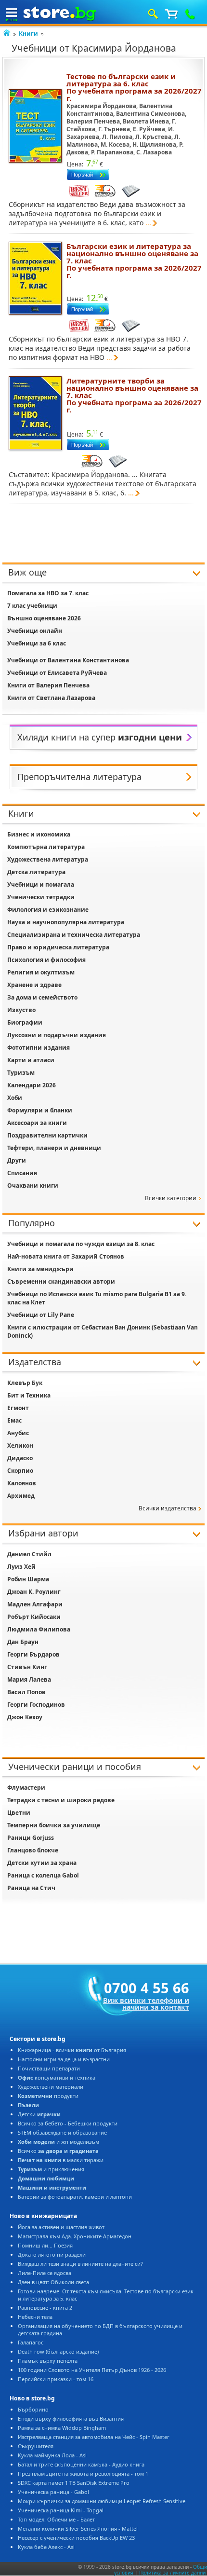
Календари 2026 (32, 1085)
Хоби (15, 1098)
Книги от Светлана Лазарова (51, 698)
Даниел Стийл (29, 1554)
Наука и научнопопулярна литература (66, 922)
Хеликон (20, 1446)
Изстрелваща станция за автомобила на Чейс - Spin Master (94, 2437)
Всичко (58, 2151)
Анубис (18, 1433)
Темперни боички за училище (54, 1825)
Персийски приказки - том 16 (56, 2379)
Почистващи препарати (49, 2068)
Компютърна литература (46, 847)
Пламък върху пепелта (48, 2361)
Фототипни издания (39, 1048)
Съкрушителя (36, 2446)
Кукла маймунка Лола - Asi (52, 2455)
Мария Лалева (29, 1679)
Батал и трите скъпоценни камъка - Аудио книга (81, 2464)
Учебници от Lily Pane (41, 1315)
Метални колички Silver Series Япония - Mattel (78, 2528)
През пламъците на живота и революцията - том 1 (83, 2473)
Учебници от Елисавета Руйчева (57, 673)
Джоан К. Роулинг (34, 1592)
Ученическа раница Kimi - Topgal (61, 2510)
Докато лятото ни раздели (52, 2254)
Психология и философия (46, 960)
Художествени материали (51, 2087)
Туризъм (21, 1073)
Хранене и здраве (34, 985)
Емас (14, 1420)
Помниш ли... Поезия (45, 2245)
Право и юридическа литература (58, 947)
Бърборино (33, 2409)
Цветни (19, 1813)
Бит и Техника (29, 1395)
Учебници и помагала (41, 884)
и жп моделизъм (58, 2142)
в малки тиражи (61, 2160)
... (148, 223)
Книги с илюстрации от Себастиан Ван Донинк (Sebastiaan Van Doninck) (103, 1331)
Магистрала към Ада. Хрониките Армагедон (75, 2236)
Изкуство (21, 1010)
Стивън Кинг (27, 1667)
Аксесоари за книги (37, 1123)
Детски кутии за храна (42, 1863)
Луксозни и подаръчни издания (57, 1035)
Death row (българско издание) (58, 2351)
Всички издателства (168, 1508)
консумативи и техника (57, 2077)
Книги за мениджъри (40, 1269)
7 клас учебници (32, 606)
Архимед (21, 1496)
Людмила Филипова (39, 1629)
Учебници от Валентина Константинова (68, 660)
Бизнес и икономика (39, 834)
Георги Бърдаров (33, 1654)
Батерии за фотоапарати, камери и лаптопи (75, 2197)
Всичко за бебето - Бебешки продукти (68, 2123)
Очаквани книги (33, 1185)
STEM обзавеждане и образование (62, 2132)
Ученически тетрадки (41, 897)
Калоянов (22, 1483)
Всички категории (171, 1198)
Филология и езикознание (48, 910)
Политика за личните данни (172, 2573)
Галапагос (31, 2342)
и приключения (51, 2169)
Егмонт (18, 1408)
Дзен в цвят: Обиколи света (53, 2282)
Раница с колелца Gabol (43, 1875)
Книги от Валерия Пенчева (48, 685)
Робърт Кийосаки (34, 1617)
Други (17, 1160)
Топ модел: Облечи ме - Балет (56, 2519)
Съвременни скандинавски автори (61, 1281)
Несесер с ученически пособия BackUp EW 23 (76, 2538)
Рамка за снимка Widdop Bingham (62, 2428)
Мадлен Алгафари (35, 1604)
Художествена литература (48, 859)
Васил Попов (26, 1692)
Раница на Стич (31, 1888)
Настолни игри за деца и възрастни (64, 2059)
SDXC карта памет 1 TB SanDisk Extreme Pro (74, 2483)
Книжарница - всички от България (72, 2050)
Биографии (25, 1022)
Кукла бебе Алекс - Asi (46, 2547)
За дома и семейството (42, 997)
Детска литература (36, 872)
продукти (48, 2096)
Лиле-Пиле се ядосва (45, 2273)
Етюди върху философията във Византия (71, 2418)
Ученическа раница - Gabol (53, 2492)
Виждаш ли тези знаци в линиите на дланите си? (80, 2264)
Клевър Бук (25, 1383)
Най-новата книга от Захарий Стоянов (66, 1256)
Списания (22, 1173)
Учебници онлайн (35, 631)
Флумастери (26, 1788)
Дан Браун (23, 1642)
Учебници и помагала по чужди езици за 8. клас (81, 1244)
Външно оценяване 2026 (44, 618)
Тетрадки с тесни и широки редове (61, 1800)
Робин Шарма (28, 1579)
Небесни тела (35, 2317)
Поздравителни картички (47, 1135)
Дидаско (20, 1458)
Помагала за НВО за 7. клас (48, 593)
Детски (39, 2114)
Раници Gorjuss (31, 1838)
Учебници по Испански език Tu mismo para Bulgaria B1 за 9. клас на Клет (97, 1298)
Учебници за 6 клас (37, 643)
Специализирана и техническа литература (74, 935)
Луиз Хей (21, 1567)
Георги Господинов (36, 1705)
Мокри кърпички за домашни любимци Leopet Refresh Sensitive (102, 2501)
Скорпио (20, 1471)
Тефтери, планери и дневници (54, 1148)
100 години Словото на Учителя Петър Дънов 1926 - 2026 (92, 2370)
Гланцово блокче (33, 1850)
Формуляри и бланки (40, 1110)
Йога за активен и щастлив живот (61, 2227)
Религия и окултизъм (41, 972)
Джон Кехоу (25, 1717)
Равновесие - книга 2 (45, 2308)
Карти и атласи (31, 1060)
